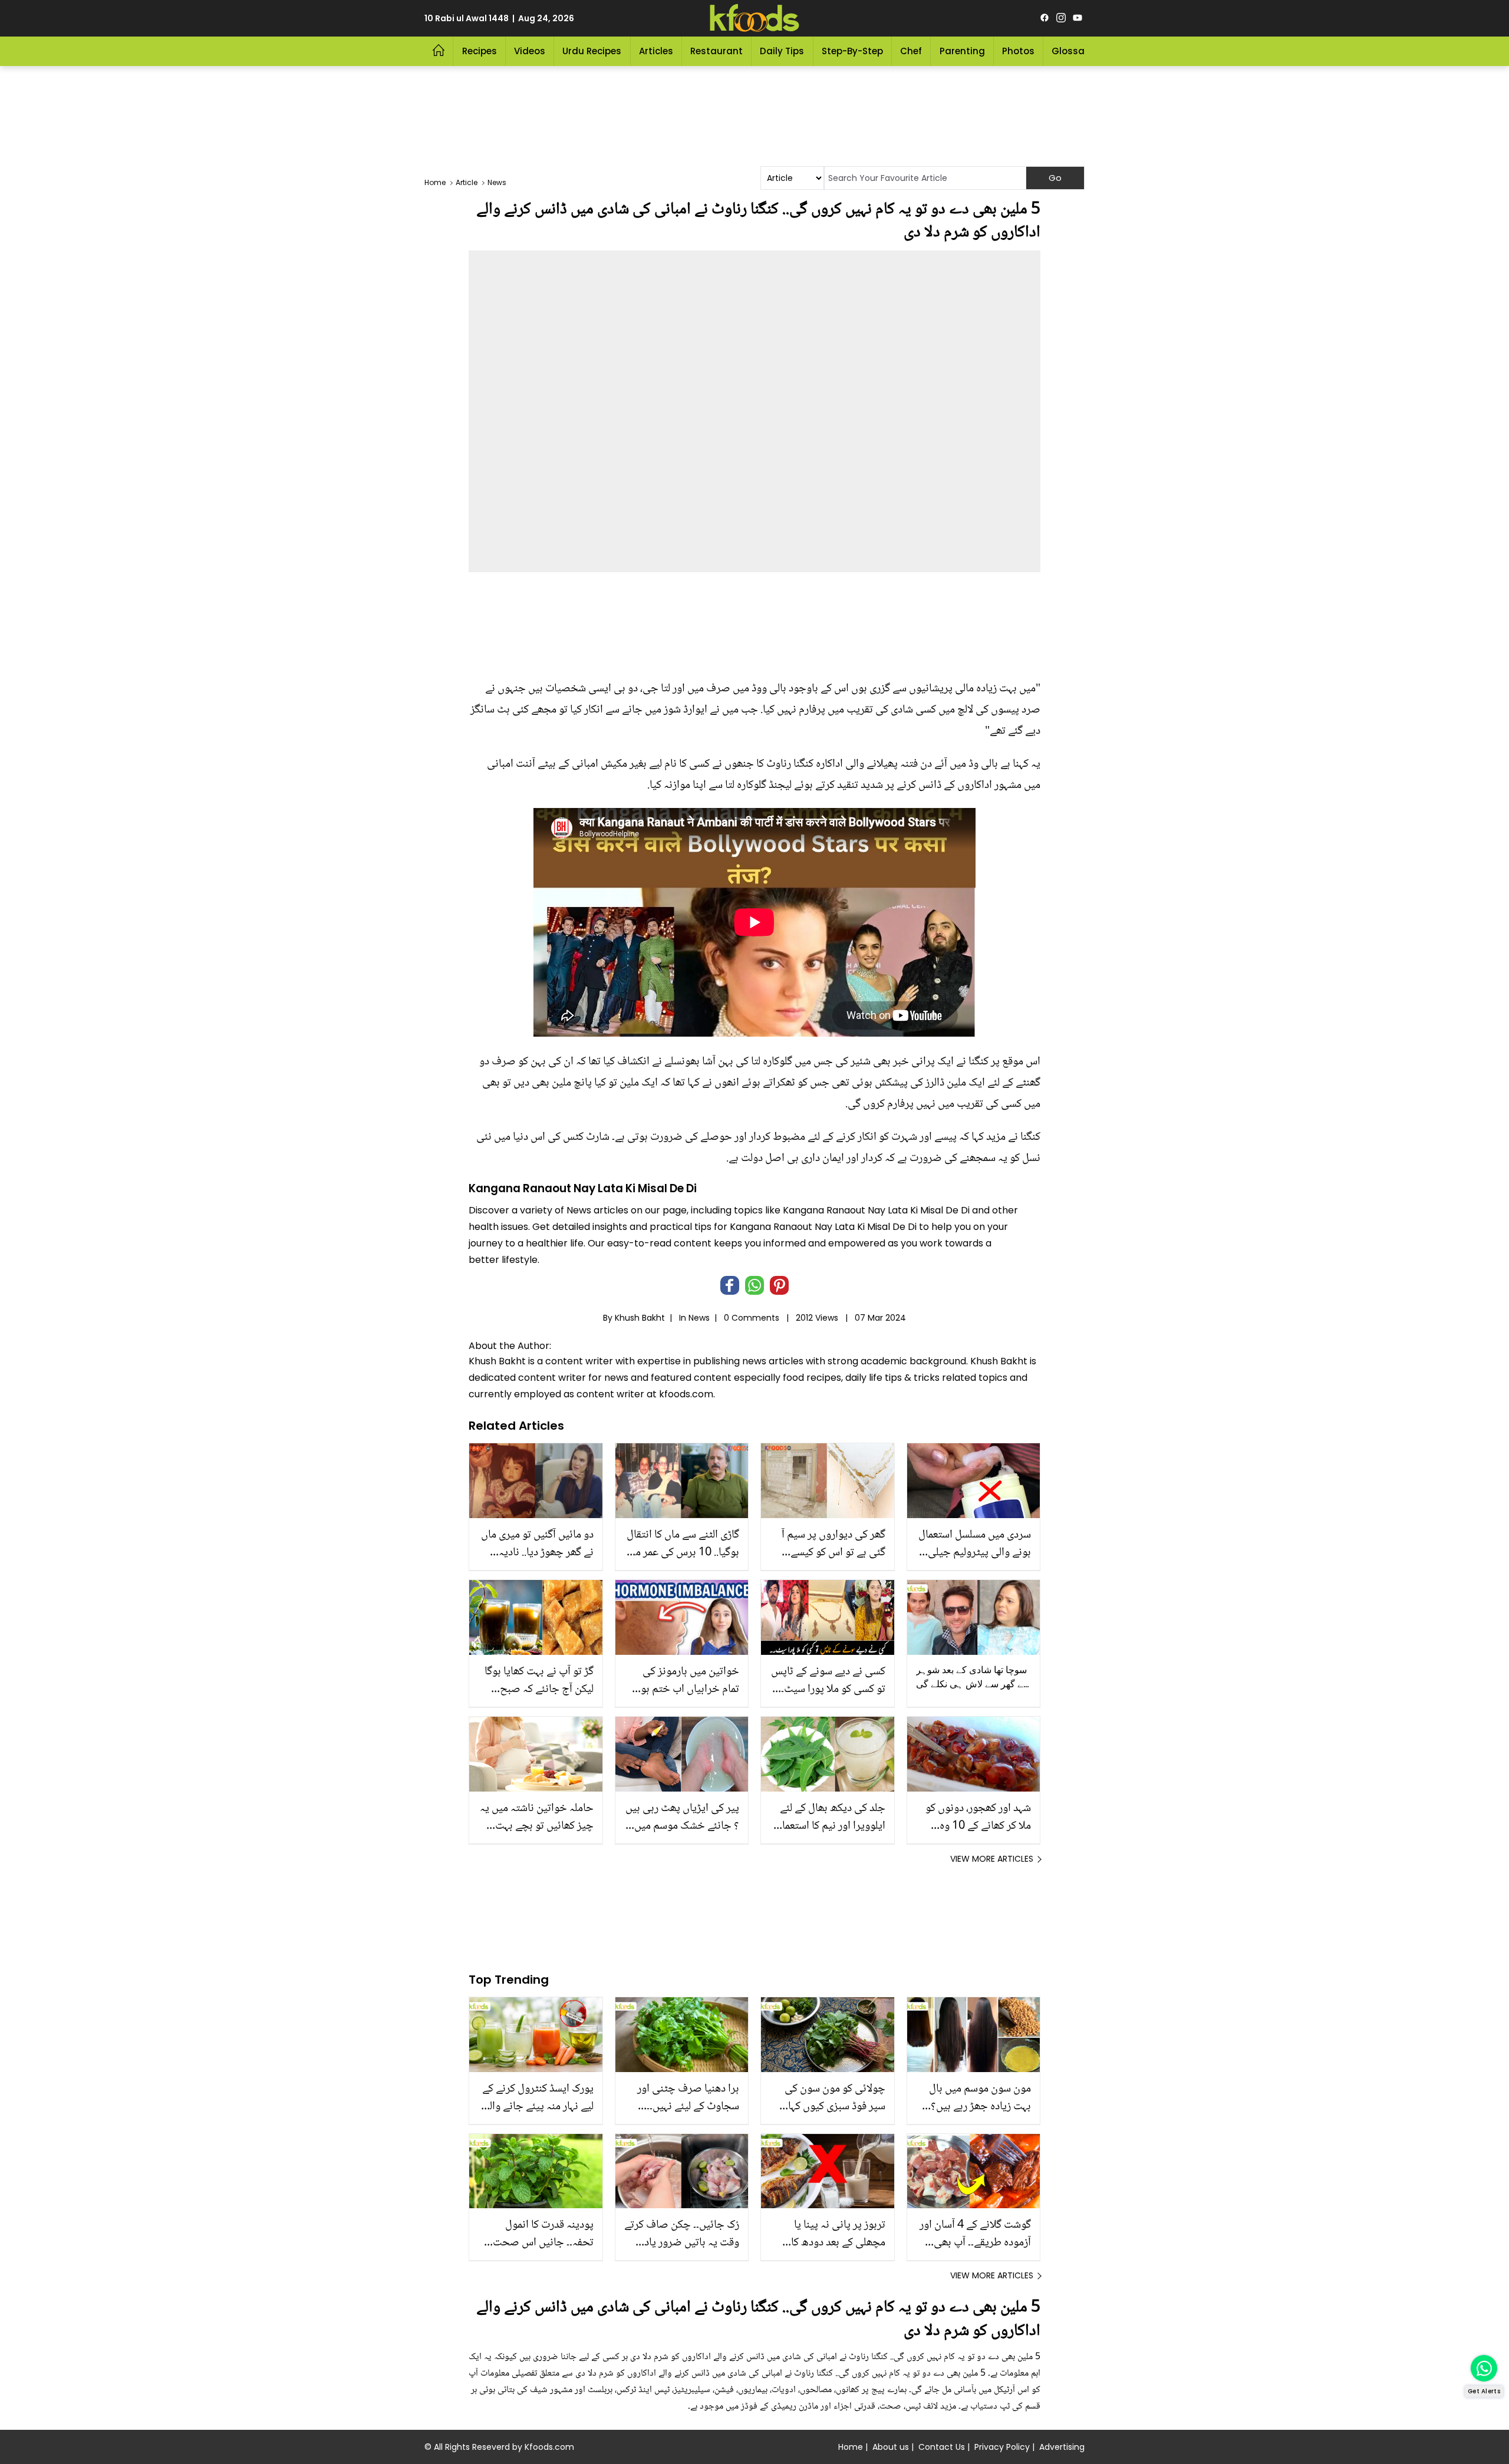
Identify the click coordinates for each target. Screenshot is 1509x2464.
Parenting (962, 51)
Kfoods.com (549, 2447)
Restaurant (716, 51)
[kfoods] (754, 18)
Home (851, 2447)
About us (891, 2447)
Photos (1018, 51)
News (699, 1318)
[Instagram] (1061, 18)
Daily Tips (782, 51)
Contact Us (942, 2447)
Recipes (480, 51)
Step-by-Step (852, 51)
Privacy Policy (1002, 2447)
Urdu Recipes (592, 51)
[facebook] (1045, 18)
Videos (530, 51)
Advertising (1062, 2447)
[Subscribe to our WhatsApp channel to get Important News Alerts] (1484, 2368)
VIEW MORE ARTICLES (992, 1859)
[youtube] (1078, 18)
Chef (911, 51)
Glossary (1073, 51)
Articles (656, 51)
